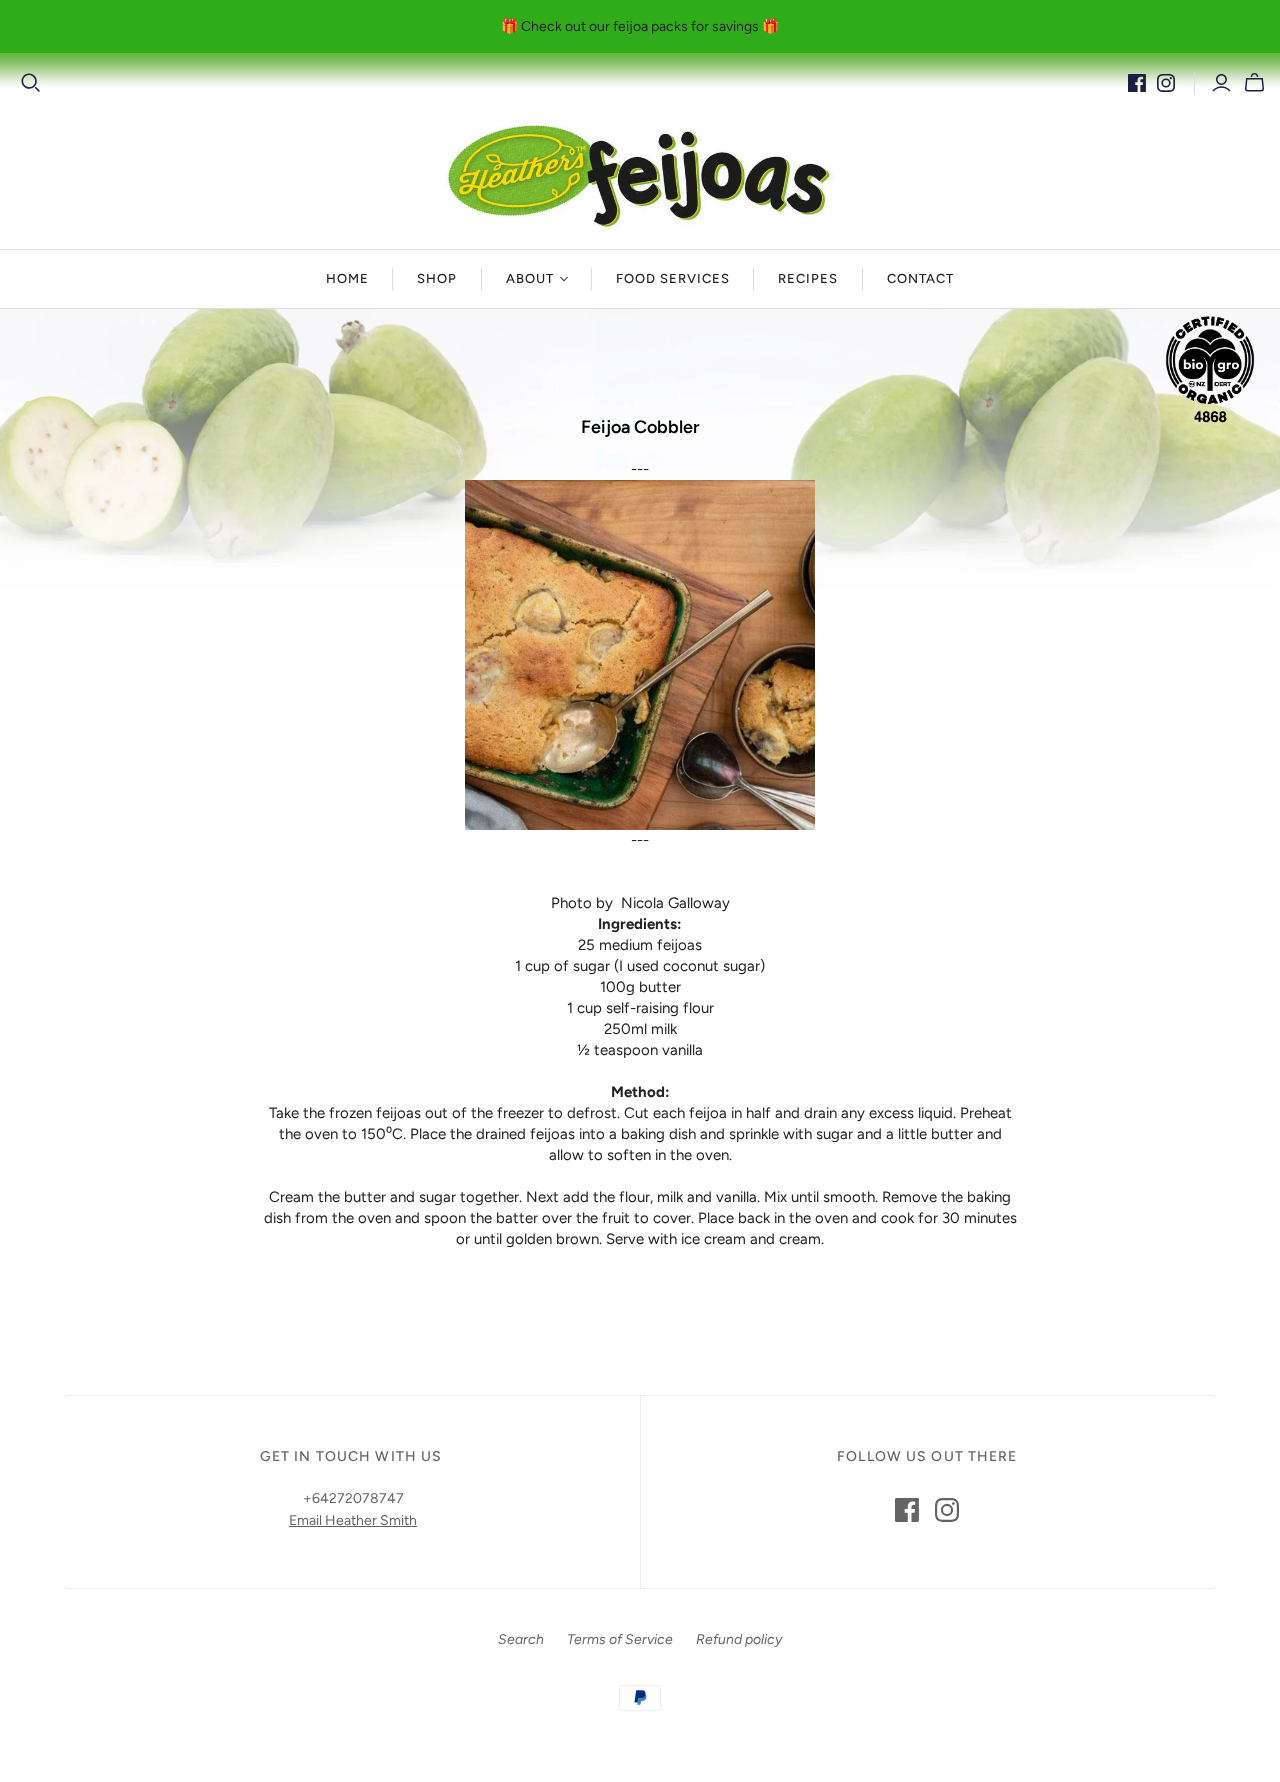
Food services (673, 278)
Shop (437, 278)
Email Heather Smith (353, 1520)
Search (521, 1639)
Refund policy (739, 1639)
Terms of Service (620, 1639)
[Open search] (31, 83)
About (530, 278)
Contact (920, 278)
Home (347, 278)
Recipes (808, 278)
